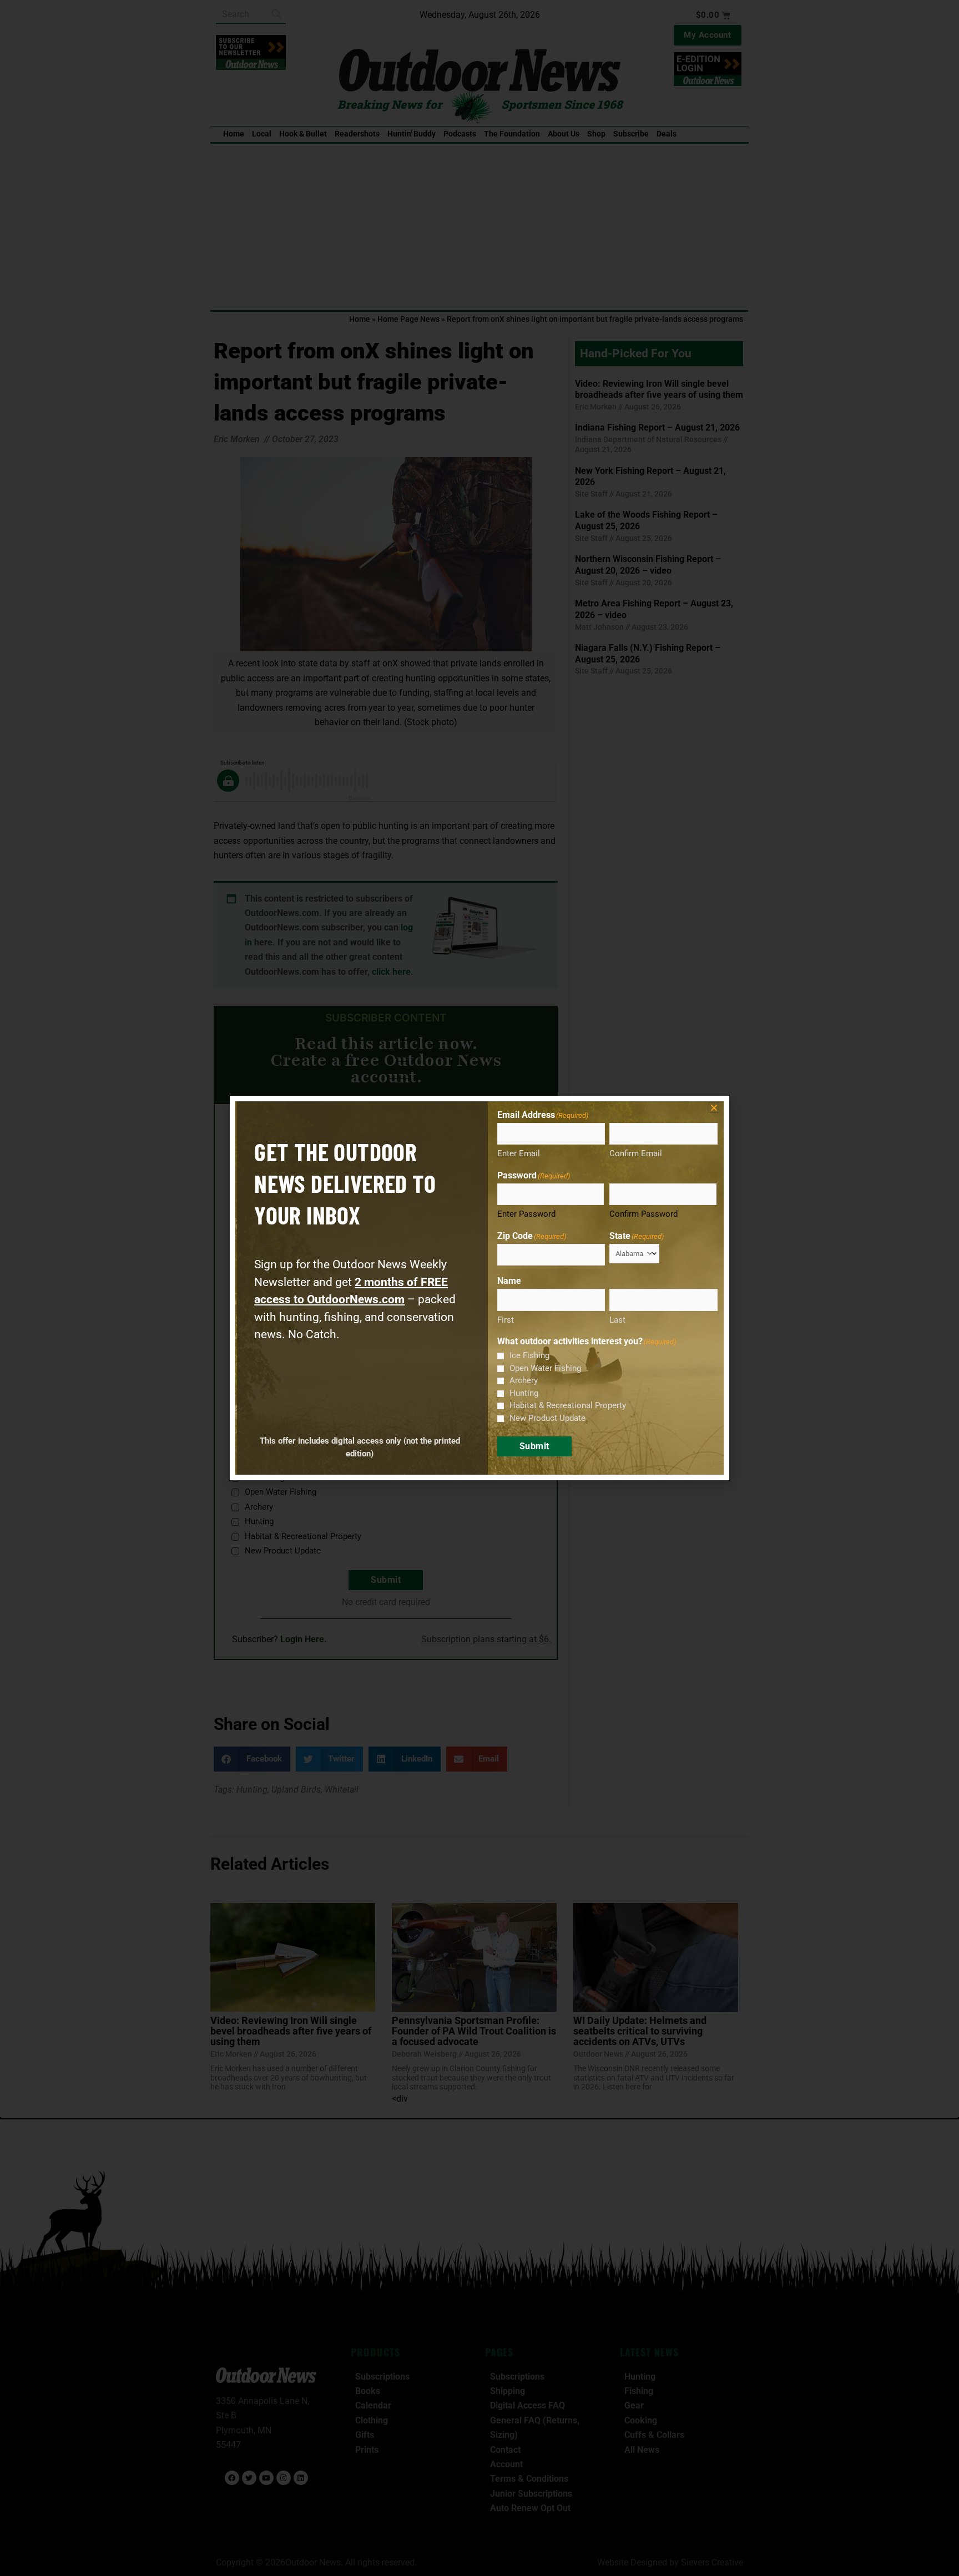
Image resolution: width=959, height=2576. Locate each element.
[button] (714, 1108)
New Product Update (547, 1418)
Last (617, 1320)
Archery (524, 1380)
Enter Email (519, 1153)
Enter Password (526, 1214)
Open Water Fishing (545, 1368)
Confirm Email (636, 1153)
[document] (479, 1288)
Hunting (524, 1393)
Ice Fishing (529, 1355)
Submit (534, 1446)
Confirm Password (643, 1214)
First (506, 1320)
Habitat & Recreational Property (568, 1405)
